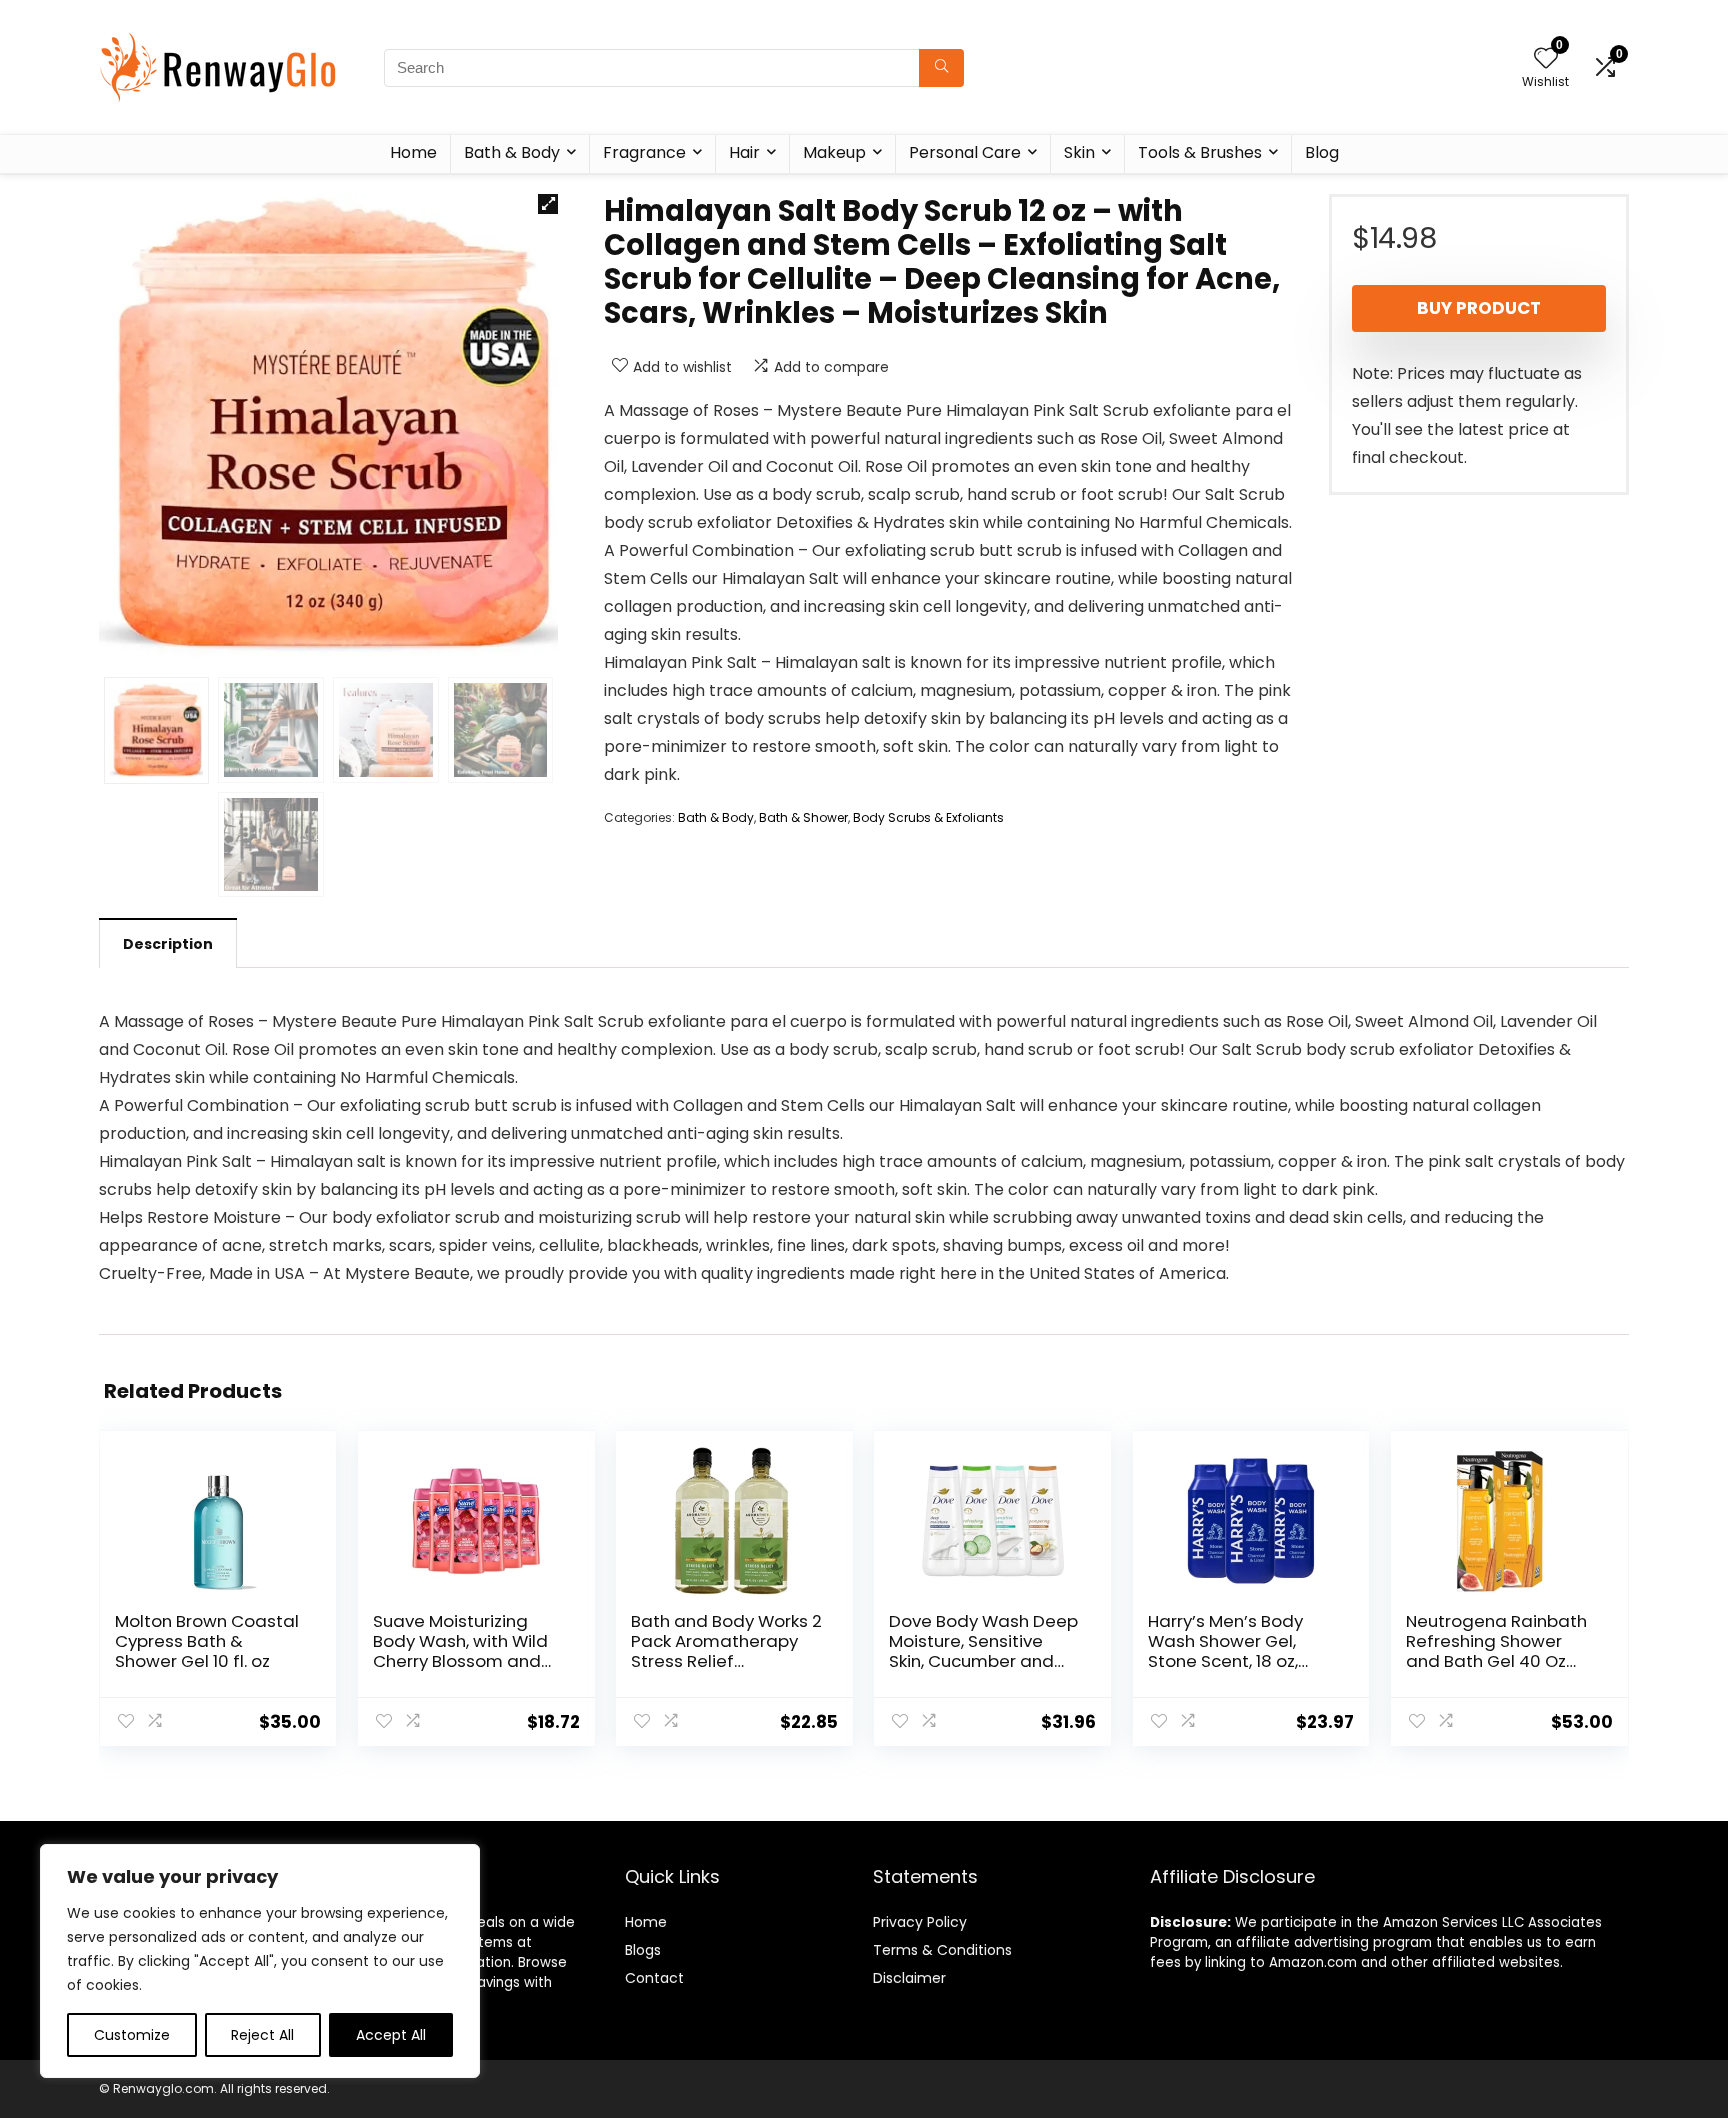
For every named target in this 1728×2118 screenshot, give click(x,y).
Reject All (262, 2035)
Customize (132, 2035)
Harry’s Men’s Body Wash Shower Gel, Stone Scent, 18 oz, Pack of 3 (1225, 1651)
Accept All (391, 2035)
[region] (260, 1961)
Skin (1079, 152)
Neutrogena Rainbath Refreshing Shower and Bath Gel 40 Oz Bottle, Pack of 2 (1496, 1651)
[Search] (941, 68)
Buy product (1479, 308)
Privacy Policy (920, 1922)
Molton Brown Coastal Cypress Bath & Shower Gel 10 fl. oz (207, 1641)
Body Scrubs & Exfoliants (928, 817)
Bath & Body (512, 152)
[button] (548, 204)
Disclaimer (909, 1978)
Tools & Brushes (1200, 152)
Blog (1322, 152)
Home (413, 152)
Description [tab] (168, 944)
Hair (744, 152)
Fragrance (644, 152)
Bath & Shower (803, 817)
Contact (654, 1978)
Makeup (834, 152)
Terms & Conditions (942, 1950)
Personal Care (965, 152)
